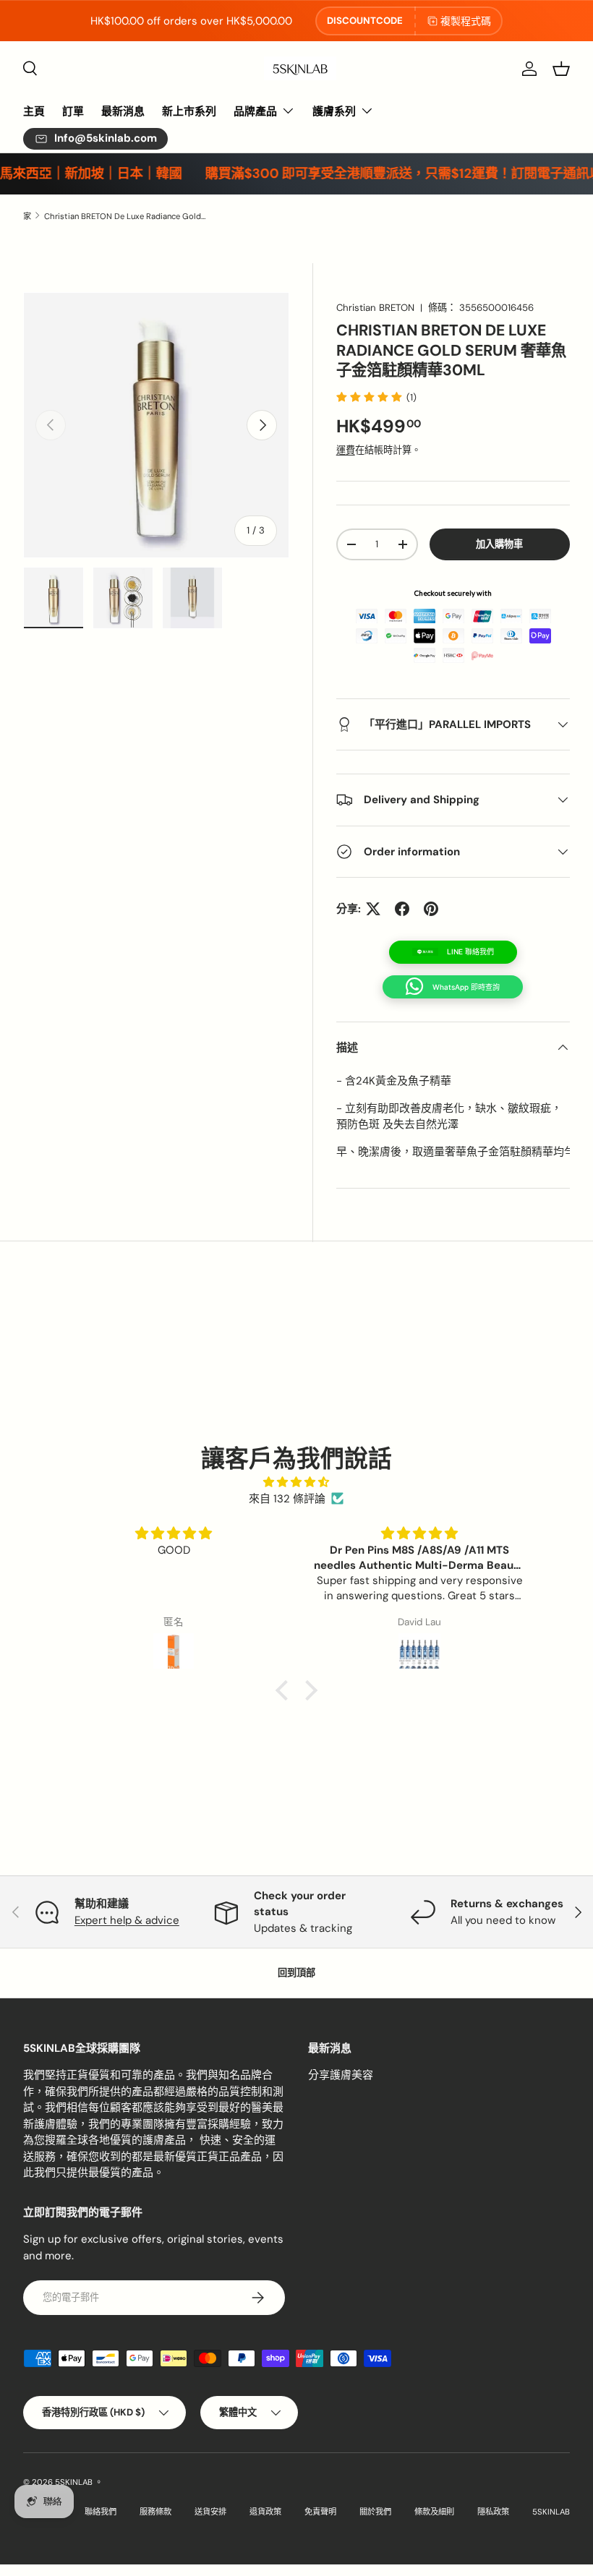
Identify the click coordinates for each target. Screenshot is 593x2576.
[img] (296, 1482)
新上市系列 (189, 111)
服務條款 (155, 2512)
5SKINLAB (74, 2482)
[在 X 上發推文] (373, 909)
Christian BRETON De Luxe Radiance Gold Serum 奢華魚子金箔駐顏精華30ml (125, 216)
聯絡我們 (101, 2512)
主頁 (34, 111)
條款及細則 (434, 2512)
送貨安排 (210, 2512)
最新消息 (123, 111)
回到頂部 (296, 1973)
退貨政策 (265, 2512)
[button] (561, 69)
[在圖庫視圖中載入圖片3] (192, 598)
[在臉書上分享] (402, 909)
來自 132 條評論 (287, 1499)
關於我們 (375, 2512)
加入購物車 (499, 544)
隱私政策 (493, 2512)
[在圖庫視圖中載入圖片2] (123, 598)
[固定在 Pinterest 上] (431, 909)
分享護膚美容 (341, 2075)
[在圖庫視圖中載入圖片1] (54, 598)
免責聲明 (320, 2512)
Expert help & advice (127, 1920)
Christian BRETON (375, 308)
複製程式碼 (466, 21)
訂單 (73, 111)
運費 (346, 450)
